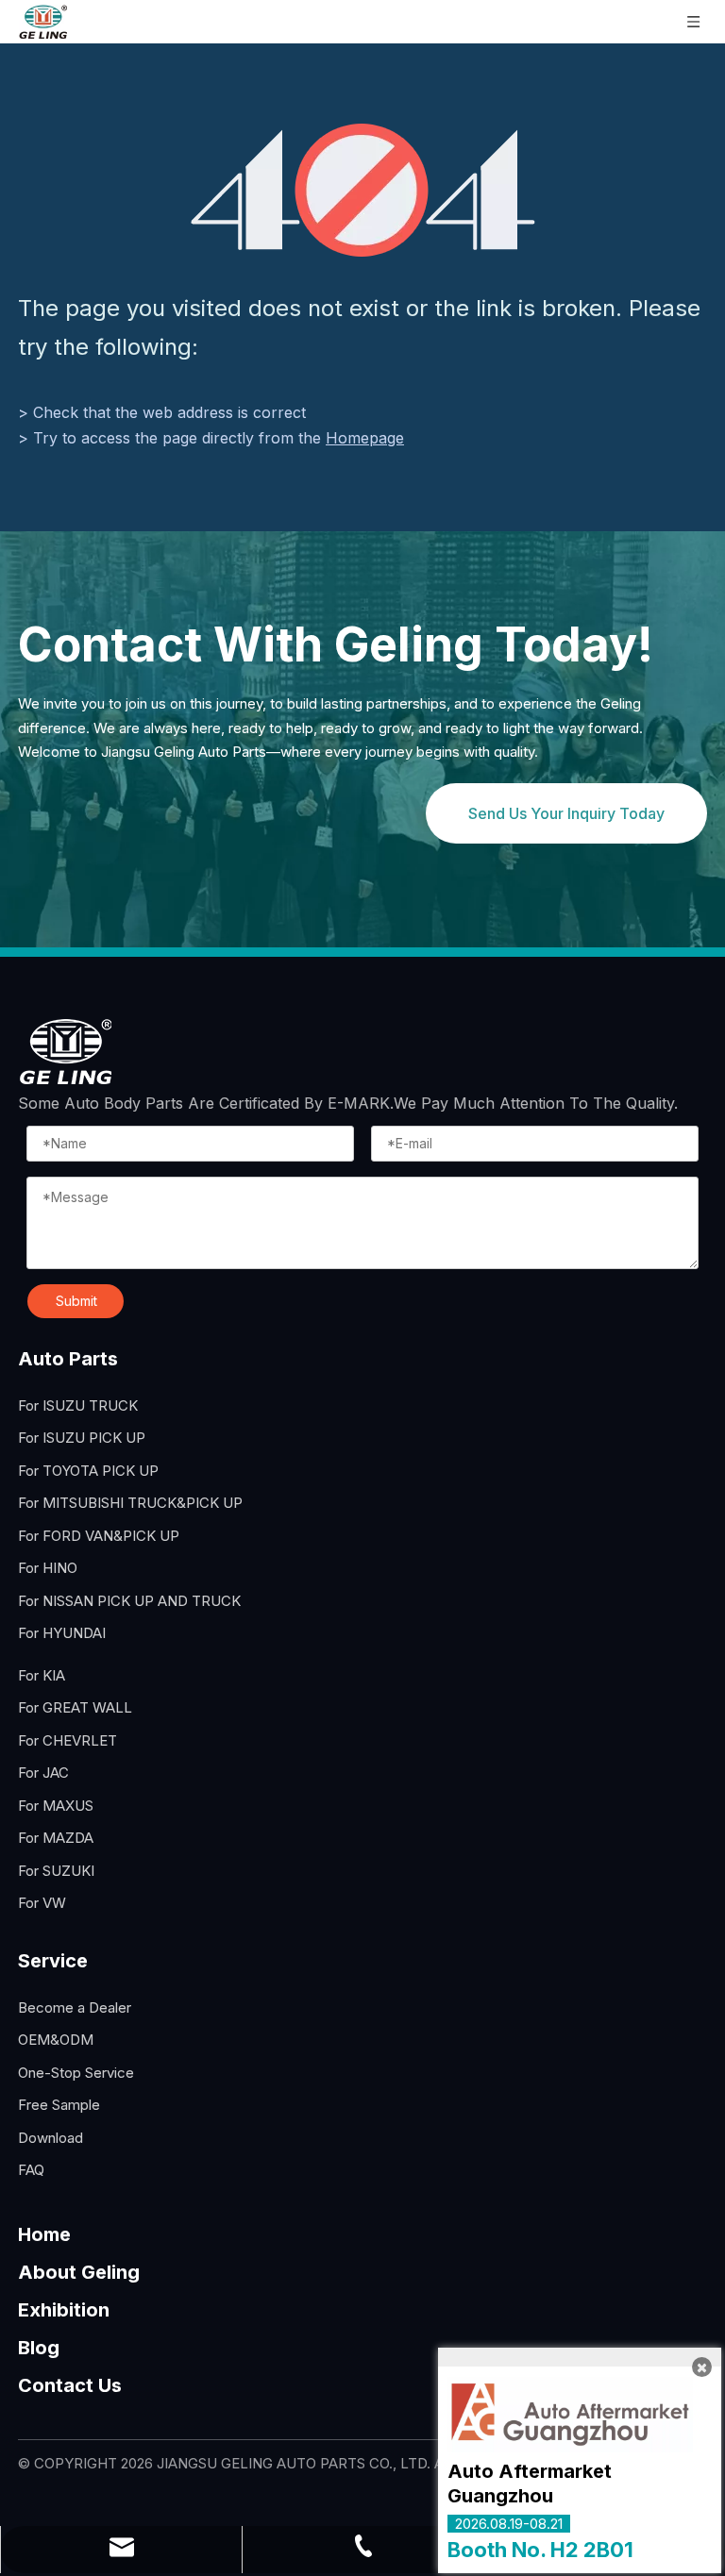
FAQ (31, 2170)
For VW (42, 1903)
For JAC (43, 1773)
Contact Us (70, 2385)
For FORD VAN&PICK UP (99, 1536)
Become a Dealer (75, 2007)
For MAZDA (56, 1838)
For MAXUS (56, 1806)
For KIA (42, 1675)
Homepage (365, 438)
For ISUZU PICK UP (82, 1438)
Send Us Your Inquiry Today (566, 813)
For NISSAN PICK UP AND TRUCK (129, 1601)
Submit (76, 1301)
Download (51, 2138)
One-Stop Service (76, 2073)
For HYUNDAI (62, 1633)
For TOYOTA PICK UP (88, 1471)
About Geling (79, 2272)
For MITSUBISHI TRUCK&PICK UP (130, 1503)
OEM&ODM (56, 2040)
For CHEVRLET (67, 1740)
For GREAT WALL (75, 1707)
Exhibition (64, 2310)
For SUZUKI (56, 1871)
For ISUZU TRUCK (78, 1405)
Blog (39, 2348)
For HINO (48, 1568)
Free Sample (59, 2105)
